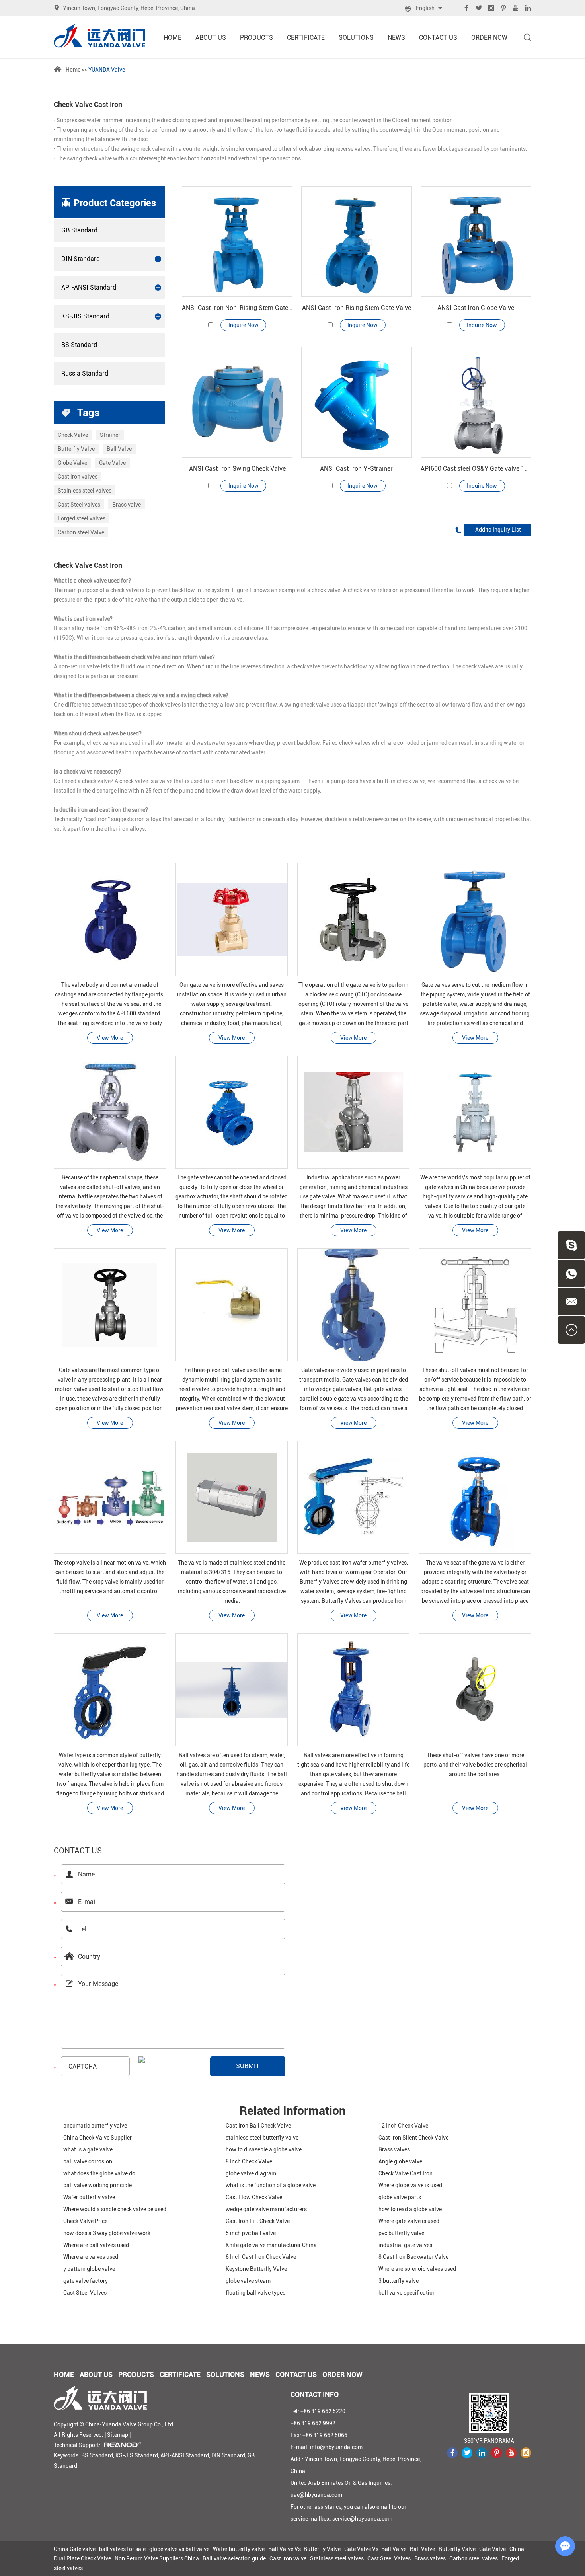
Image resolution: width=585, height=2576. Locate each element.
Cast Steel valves (79, 505)
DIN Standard (81, 259)
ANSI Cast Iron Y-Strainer (356, 469)
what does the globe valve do (99, 2173)
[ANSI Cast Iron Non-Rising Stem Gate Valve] (237, 242)
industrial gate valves (405, 2245)
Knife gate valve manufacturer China (271, 2245)
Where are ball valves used (96, 2245)
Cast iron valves (78, 477)
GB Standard (79, 230)
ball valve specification (407, 2293)
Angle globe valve (400, 2161)
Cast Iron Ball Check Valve (258, 2126)
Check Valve (73, 435)
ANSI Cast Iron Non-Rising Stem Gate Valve (237, 308)
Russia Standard (85, 373)
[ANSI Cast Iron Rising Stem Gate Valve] (357, 242)
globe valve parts (400, 2197)
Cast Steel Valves (85, 2293)
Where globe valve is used (410, 2185)
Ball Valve (119, 449)
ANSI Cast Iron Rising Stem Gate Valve (357, 308)
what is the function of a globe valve (271, 2185)
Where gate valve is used (409, 2221)
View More (110, 1038)
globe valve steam (248, 2281)
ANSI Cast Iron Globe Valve (476, 308)
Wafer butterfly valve (89, 2197)
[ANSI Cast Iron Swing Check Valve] (237, 402)
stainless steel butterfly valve (262, 2138)
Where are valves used (91, 2257)
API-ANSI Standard (89, 287)
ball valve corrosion (88, 2161)
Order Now (489, 38)
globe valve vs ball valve (179, 2549)
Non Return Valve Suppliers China (157, 2558)
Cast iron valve (288, 2558)
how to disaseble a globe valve (264, 2149)
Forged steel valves (82, 518)
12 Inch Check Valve (403, 2126)
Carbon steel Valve (81, 532)
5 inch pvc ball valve (251, 2233)
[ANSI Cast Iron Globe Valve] (476, 242)
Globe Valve (72, 463)
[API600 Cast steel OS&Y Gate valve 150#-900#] (476, 402)
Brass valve (127, 505)
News (396, 38)
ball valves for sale (122, 2549)
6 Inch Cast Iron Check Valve (261, 2257)
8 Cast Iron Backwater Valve (413, 2257)
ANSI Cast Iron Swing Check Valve (237, 469)
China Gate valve (75, 2549)
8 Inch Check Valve (249, 2161)
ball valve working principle (97, 2185)
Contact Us (438, 38)
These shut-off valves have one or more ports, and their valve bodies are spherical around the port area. (475, 1765)
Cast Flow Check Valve (254, 2197)
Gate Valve (112, 463)
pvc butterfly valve (401, 2233)
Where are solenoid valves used (417, 2269)
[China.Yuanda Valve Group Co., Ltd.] (99, 36)
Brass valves (394, 2149)
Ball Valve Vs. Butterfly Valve (304, 2549)
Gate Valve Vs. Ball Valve (375, 2549)
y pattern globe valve (89, 2269)
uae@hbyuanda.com (316, 2495)
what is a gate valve (88, 2149)
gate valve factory (86, 2281)
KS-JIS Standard (85, 316)
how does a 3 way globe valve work (107, 2233)
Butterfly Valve (76, 449)
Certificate (306, 38)
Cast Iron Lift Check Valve (258, 2221)
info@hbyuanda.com (336, 2447)
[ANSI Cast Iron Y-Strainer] (357, 402)
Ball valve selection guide (234, 2558)
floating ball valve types (255, 2293)
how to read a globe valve (410, 2209)
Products (256, 38)
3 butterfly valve (399, 2281)
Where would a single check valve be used (115, 2209)
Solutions (356, 38)
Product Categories (115, 203)
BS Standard (79, 345)
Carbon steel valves (474, 2558)
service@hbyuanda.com (362, 2519)
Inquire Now (244, 325)
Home (173, 38)
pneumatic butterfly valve (95, 2126)
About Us (211, 38)
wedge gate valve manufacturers (266, 2209)
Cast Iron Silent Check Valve (413, 2138)
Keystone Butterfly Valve (256, 2269)
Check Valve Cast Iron (406, 2173)
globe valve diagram (251, 2173)
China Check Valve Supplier (97, 2138)
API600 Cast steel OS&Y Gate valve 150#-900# (476, 469)
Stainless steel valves (85, 491)
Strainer (110, 435)
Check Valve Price (85, 2221)
